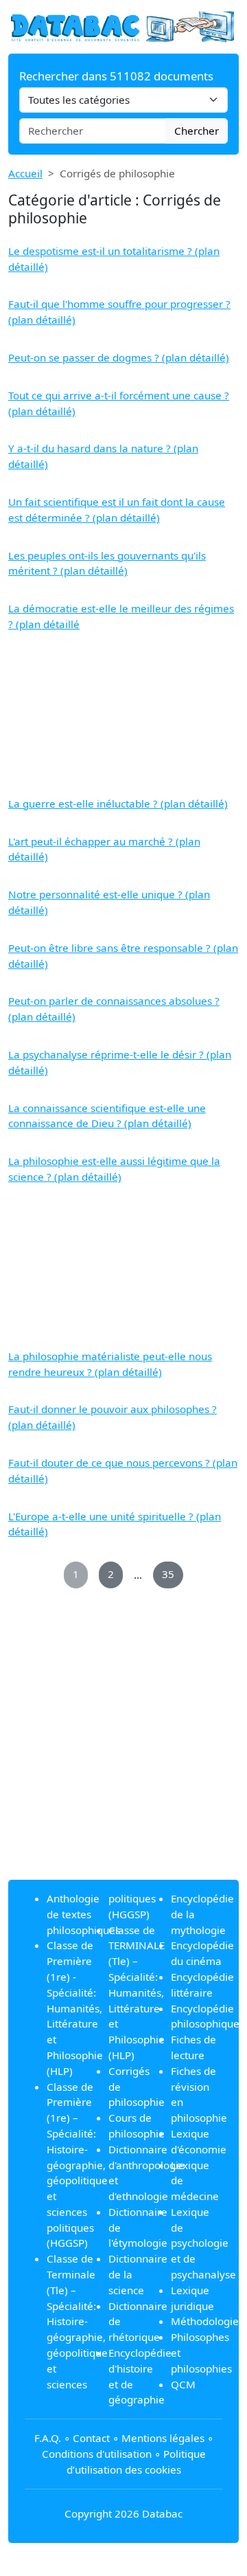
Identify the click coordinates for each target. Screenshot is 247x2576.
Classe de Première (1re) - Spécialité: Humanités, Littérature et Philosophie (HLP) (75, 2008)
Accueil (25, 173)
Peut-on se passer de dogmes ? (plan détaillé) (119, 357)
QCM (183, 2384)
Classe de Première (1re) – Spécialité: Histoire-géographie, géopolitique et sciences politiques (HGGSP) (77, 2165)
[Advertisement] (123, 714)
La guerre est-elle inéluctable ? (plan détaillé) (118, 803)
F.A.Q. (48, 2438)
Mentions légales (163, 2438)
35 (168, 1574)
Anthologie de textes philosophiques (83, 1914)
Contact (91, 2438)
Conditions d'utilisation (97, 2454)
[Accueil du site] (123, 25)
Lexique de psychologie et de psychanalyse (203, 2243)
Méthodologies (207, 2321)
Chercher (197, 131)
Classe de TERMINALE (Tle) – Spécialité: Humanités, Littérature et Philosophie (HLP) (137, 1992)
